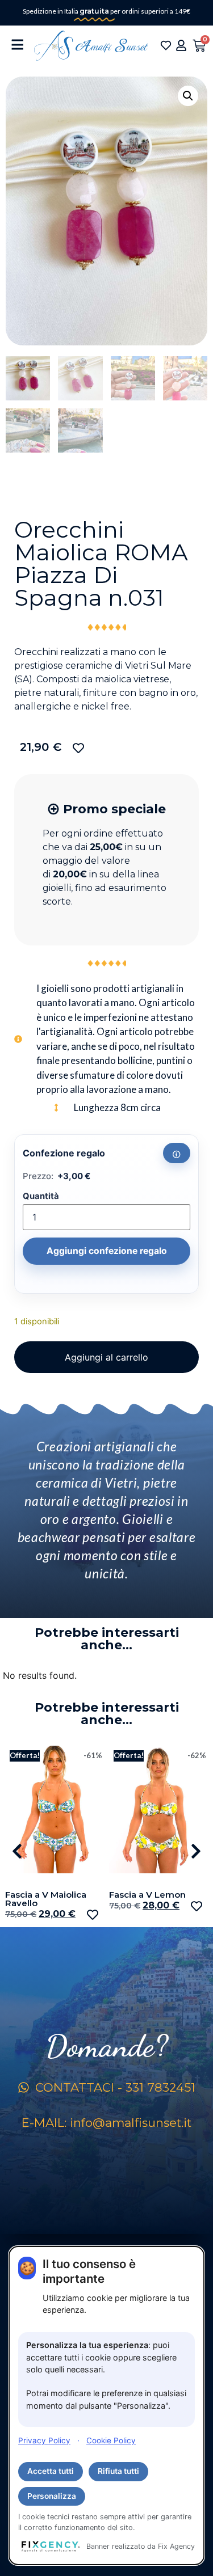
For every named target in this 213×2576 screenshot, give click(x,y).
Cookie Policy (111, 2440)
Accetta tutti (51, 2471)
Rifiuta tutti (118, 2471)
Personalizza (52, 2496)
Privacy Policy (44, 2440)
